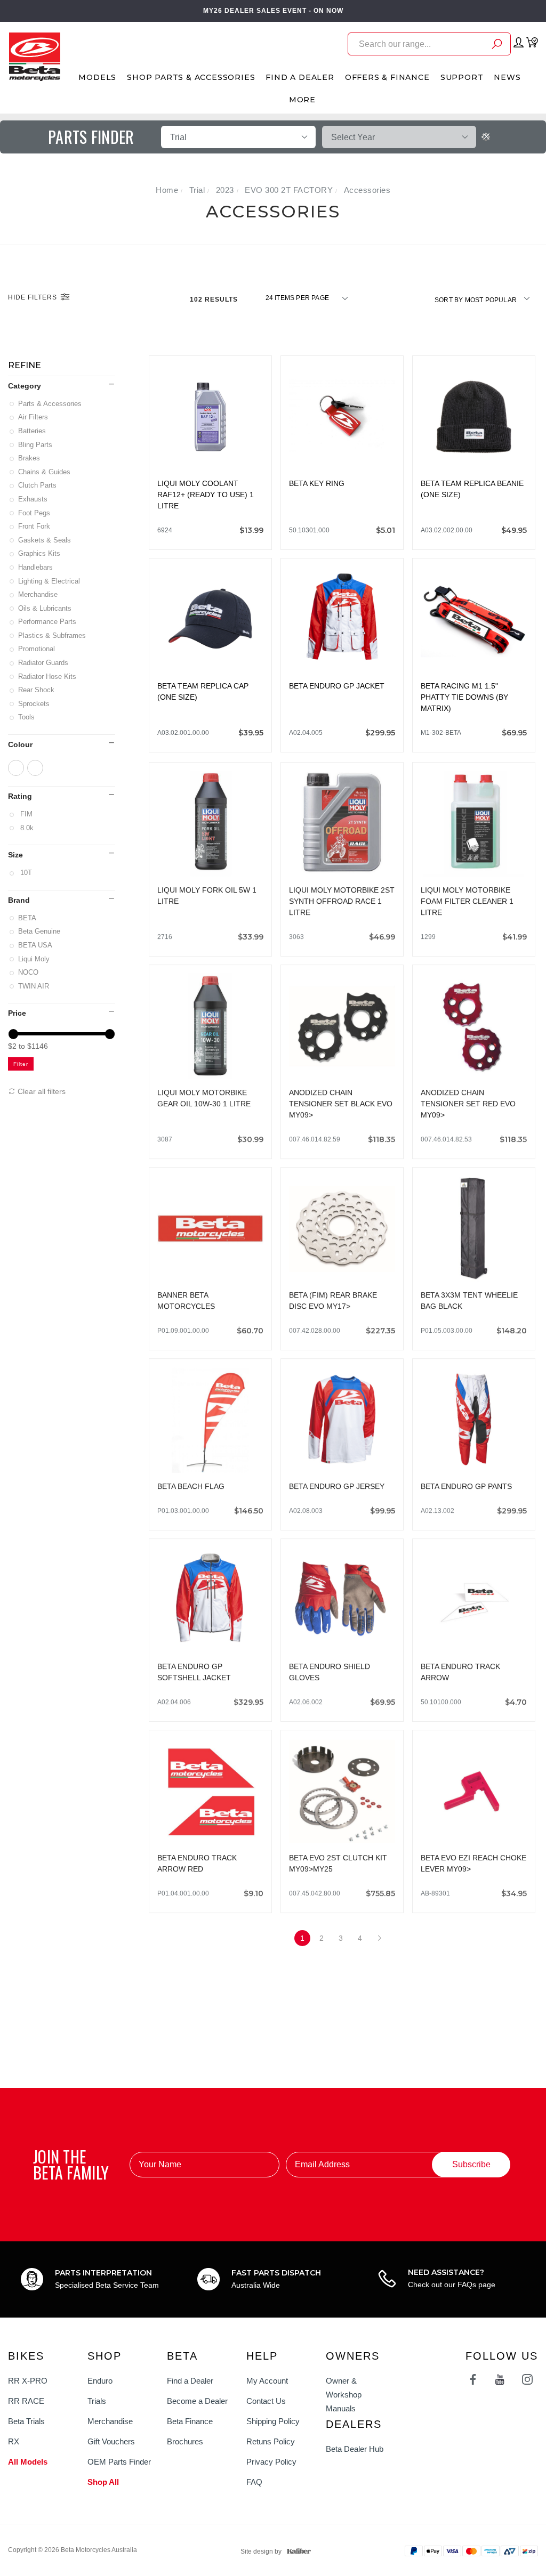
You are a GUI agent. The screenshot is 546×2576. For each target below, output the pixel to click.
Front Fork (35, 526)
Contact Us (266, 2401)
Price (17, 1013)
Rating (20, 796)
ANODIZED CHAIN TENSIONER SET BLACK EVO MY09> (341, 1102)
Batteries (33, 431)
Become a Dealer (197, 2401)
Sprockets (35, 704)
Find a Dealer (190, 2381)
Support (462, 77)
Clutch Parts (38, 485)
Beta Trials (26, 2421)
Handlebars (36, 567)
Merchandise (39, 594)
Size (15, 855)
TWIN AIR (34, 986)
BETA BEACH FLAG (191, 1485)
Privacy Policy (271, 2462)
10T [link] (26, 873)
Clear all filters (41, 1091)
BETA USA (36, 945)
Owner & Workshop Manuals (344, 2395)
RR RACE (26, 2401)
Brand (19, 900)
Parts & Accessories (51, 404)
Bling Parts (36, 445)
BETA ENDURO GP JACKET (337, 686)
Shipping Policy (273, 2421)
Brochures (185, 2441)
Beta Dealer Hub (355, 2449)
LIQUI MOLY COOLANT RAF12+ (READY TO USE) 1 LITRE (206, 495)
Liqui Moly (35, 959)
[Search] (497, 46)
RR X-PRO (28, 2381)
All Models (28, 2462)
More (302, 100)
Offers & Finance (387, 77)
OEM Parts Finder (119, 2462)
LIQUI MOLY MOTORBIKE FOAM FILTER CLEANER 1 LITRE (467, 900)
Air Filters (34, 417)
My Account (267, 2381)
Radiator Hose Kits (48, 677)
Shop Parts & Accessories (191, 77)
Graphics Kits (40, 553)
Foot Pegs (35, 513)
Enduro (100, 2381)
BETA (28, 918)
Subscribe (471, 2164)
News (507, 77)
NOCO (29, 972)
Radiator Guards (44, 663)
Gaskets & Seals (45, 540)
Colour (20, 744)
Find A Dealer (300, 77)
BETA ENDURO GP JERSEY (337, 1485)
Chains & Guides (45, 472)
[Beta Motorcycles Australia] (34, 56)
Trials (97, 2401)
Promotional (37, 649)
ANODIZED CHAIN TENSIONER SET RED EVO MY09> (468, 1102)
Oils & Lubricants (46, 608)
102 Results (215, 299)
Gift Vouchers (111, 2441)
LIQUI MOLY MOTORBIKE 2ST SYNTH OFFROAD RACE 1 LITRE (342, 900)
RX (14, 2441)
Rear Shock (37, 690)
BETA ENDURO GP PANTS (466, 1485)
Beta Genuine (40, 931)
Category (25, 386)
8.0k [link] (27, 828)
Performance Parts (48, 622)
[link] (16, 768)
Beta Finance (190, 2421)
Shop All (103, 2482)
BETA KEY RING (317, 483)
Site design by (261, 2551)
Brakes (30, 458)
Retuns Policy (271, 2441)
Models (97, 77)
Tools (27, 717)
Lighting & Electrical (50, 581)
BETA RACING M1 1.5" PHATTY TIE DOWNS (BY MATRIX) (464, 697)
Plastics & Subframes (53, 635)
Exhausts (34, 499)
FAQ (254, 2482)
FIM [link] (26, 814)
